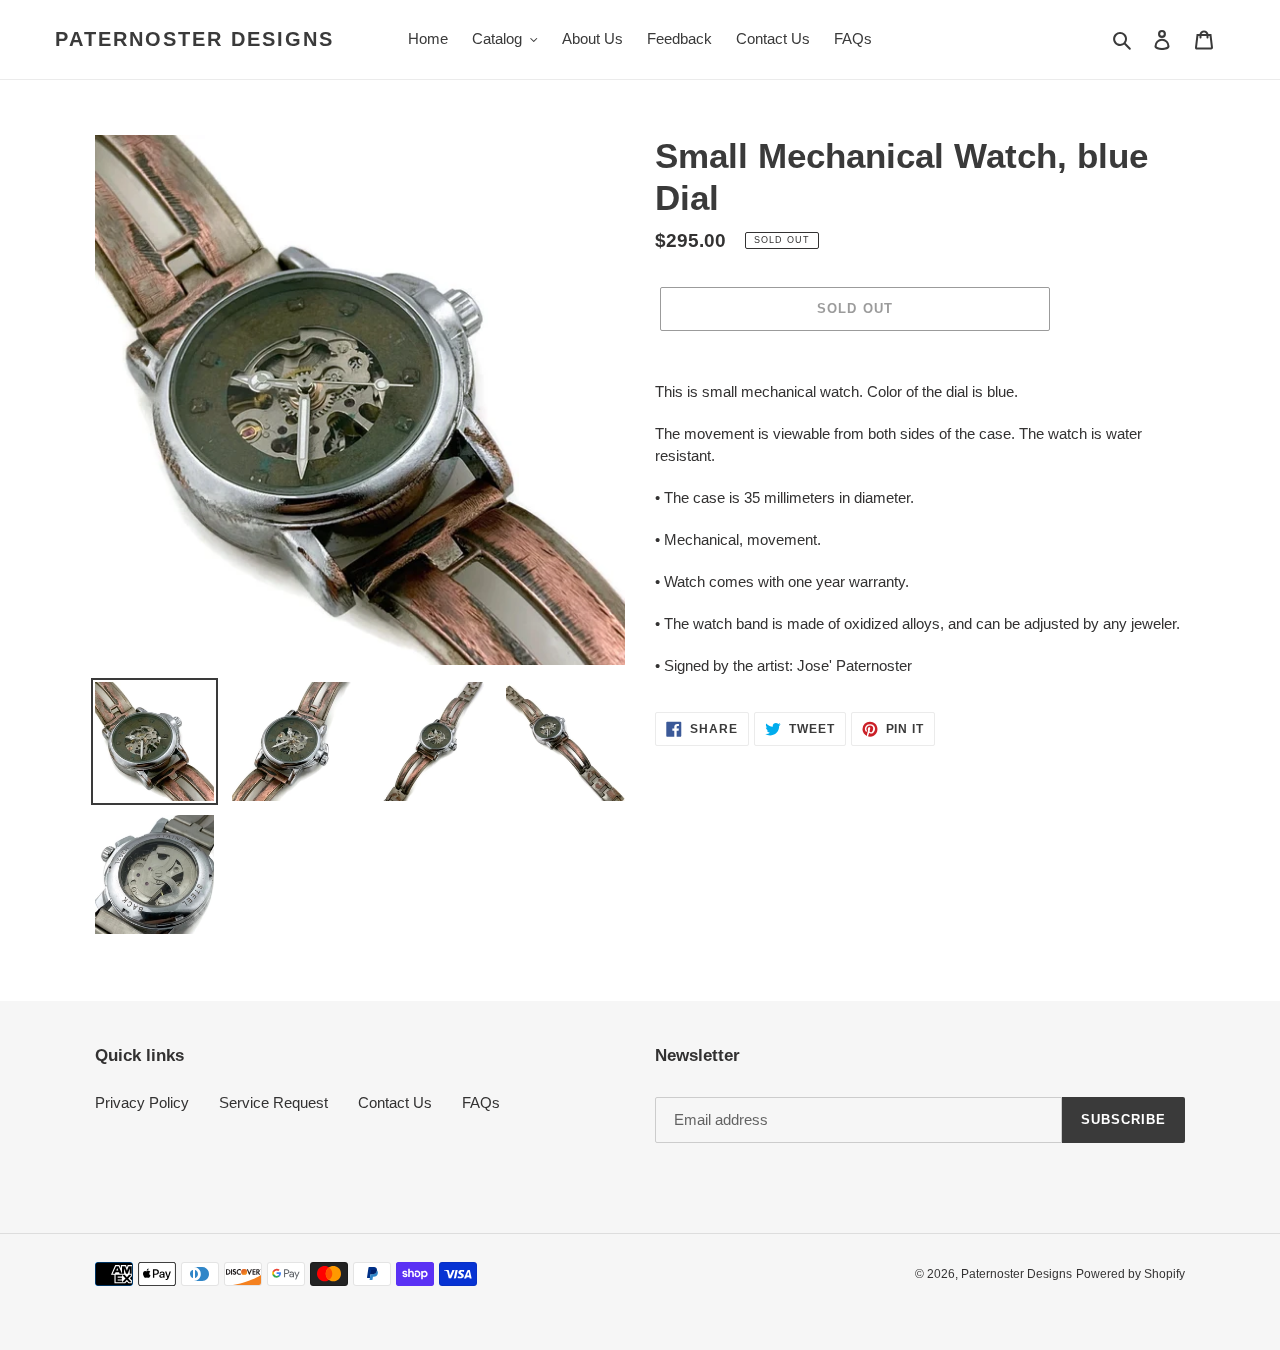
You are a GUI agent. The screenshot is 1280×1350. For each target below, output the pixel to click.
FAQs (481, 1102)
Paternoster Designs (194, 39)
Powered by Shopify (1130, 1274)
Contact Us (395, 1102)
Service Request (273, 1102)
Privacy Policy (142, 1102)
